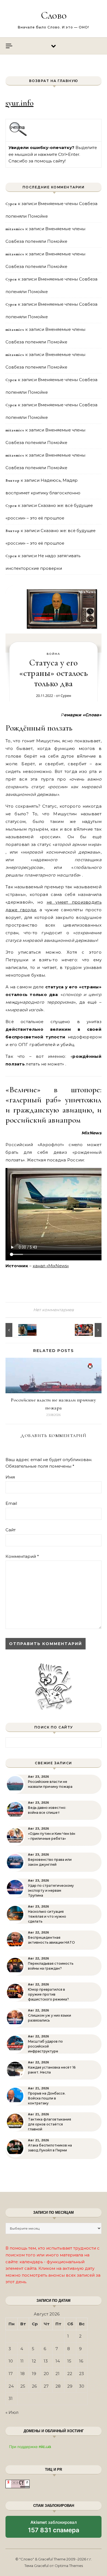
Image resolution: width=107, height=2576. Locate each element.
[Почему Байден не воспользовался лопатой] (18, 1330)
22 (70, 2374)
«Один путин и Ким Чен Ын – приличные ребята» (52, 1836)
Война (54, 654)
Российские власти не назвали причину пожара (50, 1784)
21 (57, 2374)
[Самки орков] (89, 1330)
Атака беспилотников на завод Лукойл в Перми (50, 2148)
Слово (54, 15)
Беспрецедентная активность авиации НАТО (51, 1940)
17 (11, 2374)
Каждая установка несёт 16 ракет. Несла (52, 2070)
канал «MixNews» (51, 1266)
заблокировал (54, 2529)
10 (11, 2361)
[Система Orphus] (18, 135)
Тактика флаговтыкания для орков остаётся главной (50, 2124)
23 (81, 2374)
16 (81, 2361)
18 (22, 2374)
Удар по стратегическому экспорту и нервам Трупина (51, 1890)
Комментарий (22, 1556)
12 (34, 2361)
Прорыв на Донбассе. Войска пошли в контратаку (47, 2098)
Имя (10, 1477)
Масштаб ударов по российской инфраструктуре (45, 2046)
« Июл (12, 2412)
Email (11, 1503)
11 (22, 2361)
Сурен (66, 696)
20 (46, 2374)
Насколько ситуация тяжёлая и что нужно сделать (47, 1916)
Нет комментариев (54, 1310)
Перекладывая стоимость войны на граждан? (51, 1966)
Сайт (11, 1530)
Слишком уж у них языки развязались (50, 2018)
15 (69, 2361)
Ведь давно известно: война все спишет (47, 1810)
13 (46, 2361)
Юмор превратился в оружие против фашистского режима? (48, 1994)
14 (58, 2361)
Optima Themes (69, 2566)
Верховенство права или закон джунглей (50, 1862)
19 (34, 2374)
